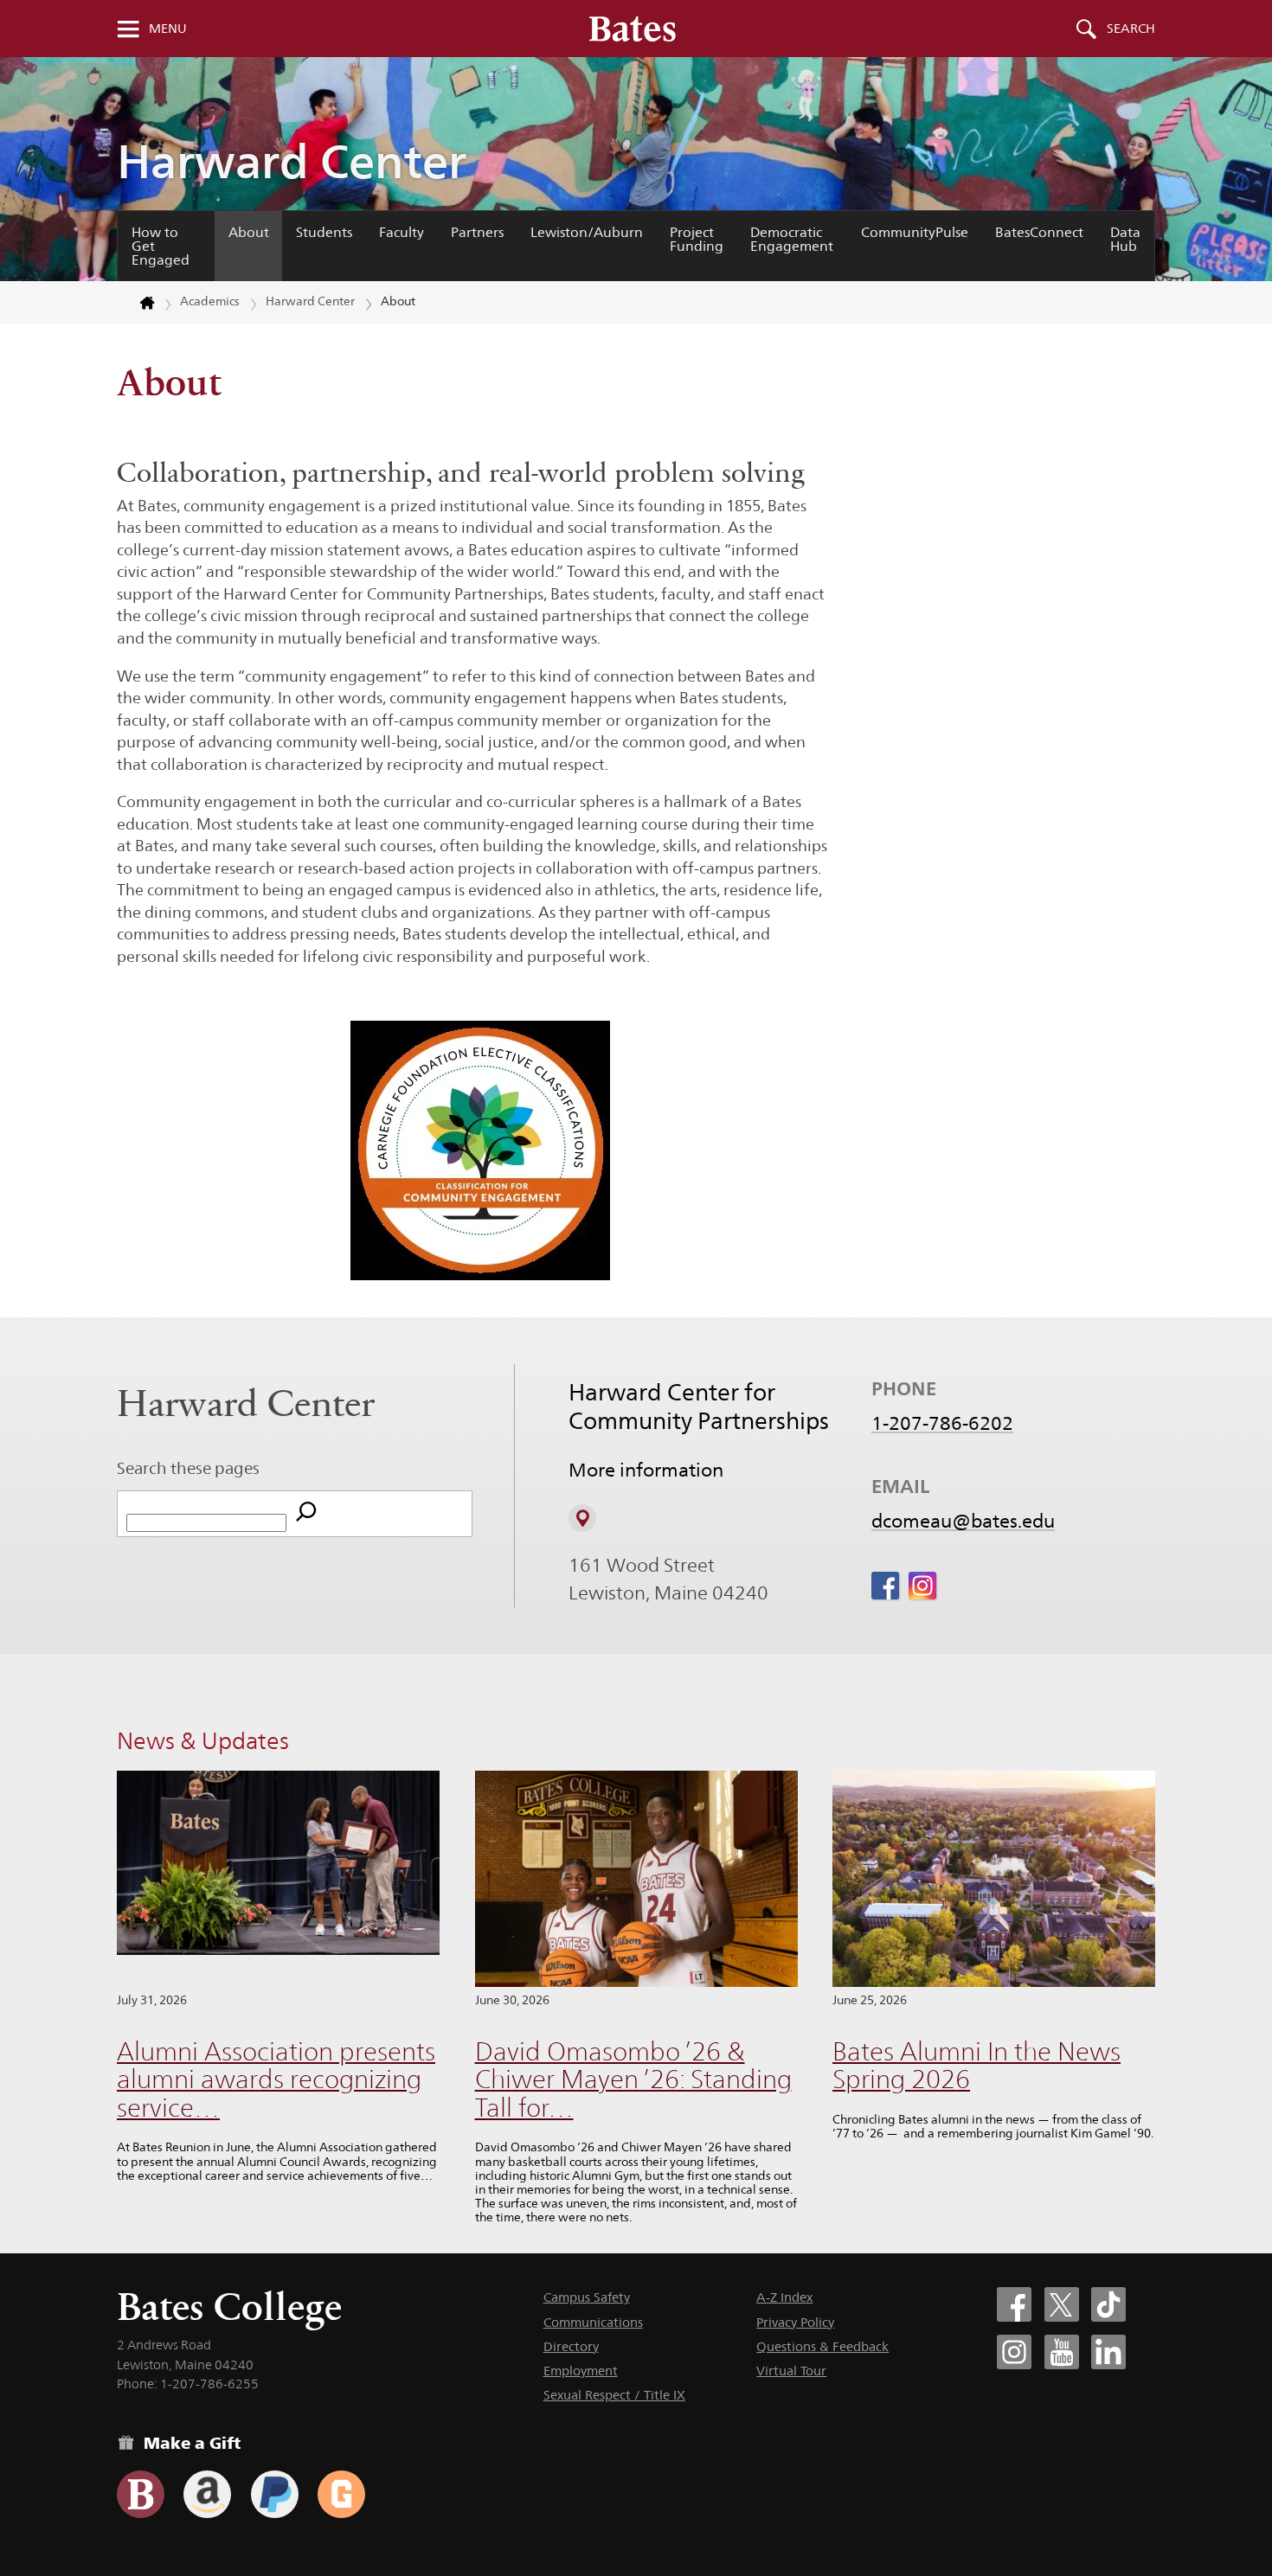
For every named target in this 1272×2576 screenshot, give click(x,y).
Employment (581, 2371)
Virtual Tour (791, 2371)
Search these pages (188, 1468)
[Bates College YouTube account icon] (1062, 2352)
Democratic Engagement (792, 239)
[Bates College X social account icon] (1062, 2304)
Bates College (229, 2307)
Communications (593, 2322)
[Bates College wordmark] (633, 29)
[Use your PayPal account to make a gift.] (275, 2494)
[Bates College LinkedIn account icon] (1108, 2352)
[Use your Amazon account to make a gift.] (207, 2494)
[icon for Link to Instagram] (922, 1586)
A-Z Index (784, 2297)
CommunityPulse (915, 232)
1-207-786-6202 (942, 1423)
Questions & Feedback (822, 2346)
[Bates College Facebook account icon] (1014, 2304)
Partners (477, 232)
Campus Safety (587, 2297)
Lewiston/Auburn (587, 232)
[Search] (306, 1514)
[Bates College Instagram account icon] (1014, 2352)
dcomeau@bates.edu (963, 1521)
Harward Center (292, 161)
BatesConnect (1039, 232)
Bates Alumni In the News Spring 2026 (976, 2066)
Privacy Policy (795, 2322)
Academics (210, 301)
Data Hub (1125, 239)
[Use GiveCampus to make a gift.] (341, 2494)
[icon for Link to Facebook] (885, 1586)
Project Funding (697, 239)
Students (324, 232)
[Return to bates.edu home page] (137, 303)
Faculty (402, 232)
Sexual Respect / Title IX (614, 2395)
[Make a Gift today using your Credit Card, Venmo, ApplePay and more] (141, 2494)
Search (1131, 29)
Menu (168, 29)
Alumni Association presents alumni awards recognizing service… (276, 2079)
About (249, 232)
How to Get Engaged (161, 246)
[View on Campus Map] (582, 1518)
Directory (571, 2346)
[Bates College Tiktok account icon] (1108, 2304)
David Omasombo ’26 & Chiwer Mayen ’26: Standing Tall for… (633, 2079)
